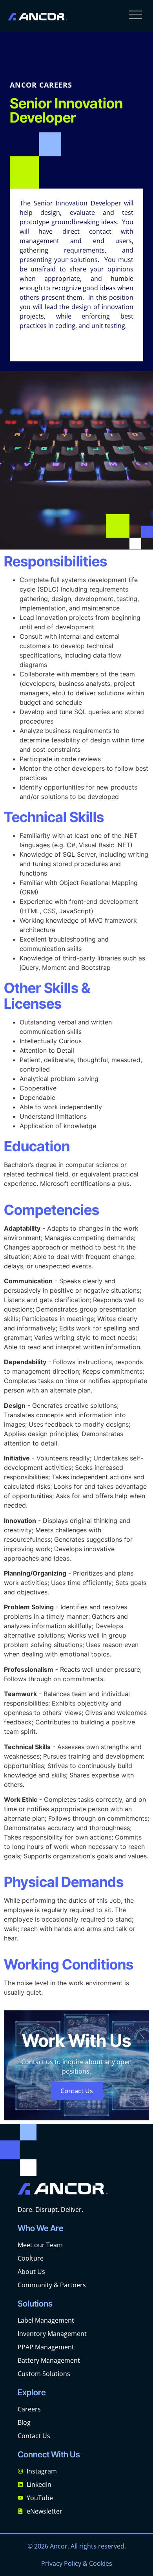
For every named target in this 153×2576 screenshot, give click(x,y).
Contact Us (77, 2091)
